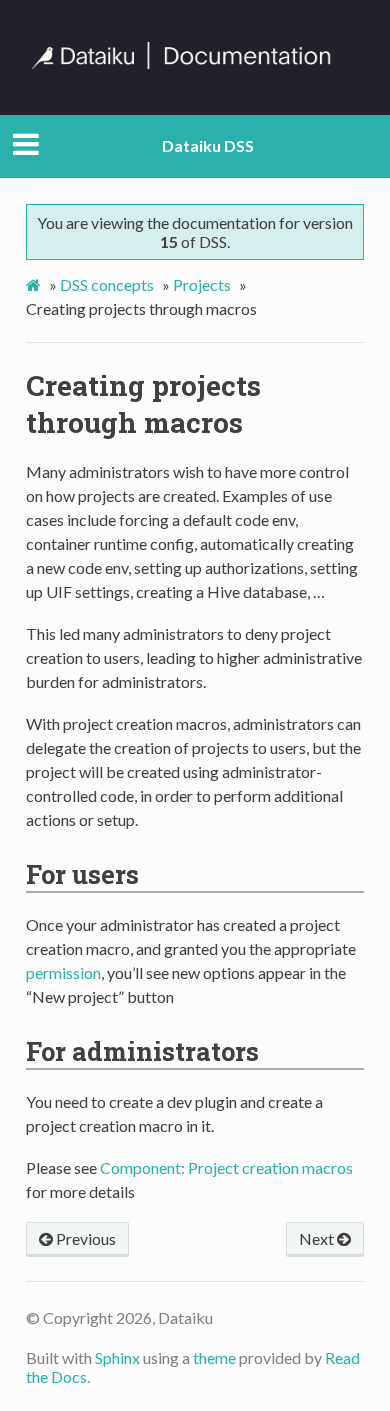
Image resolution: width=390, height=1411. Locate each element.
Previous (84, 1238)
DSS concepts (107, 284)
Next (318, 1238)
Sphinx (117, 1357)
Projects (202, 284)
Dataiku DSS (208, 145)
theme (214, 1357)
